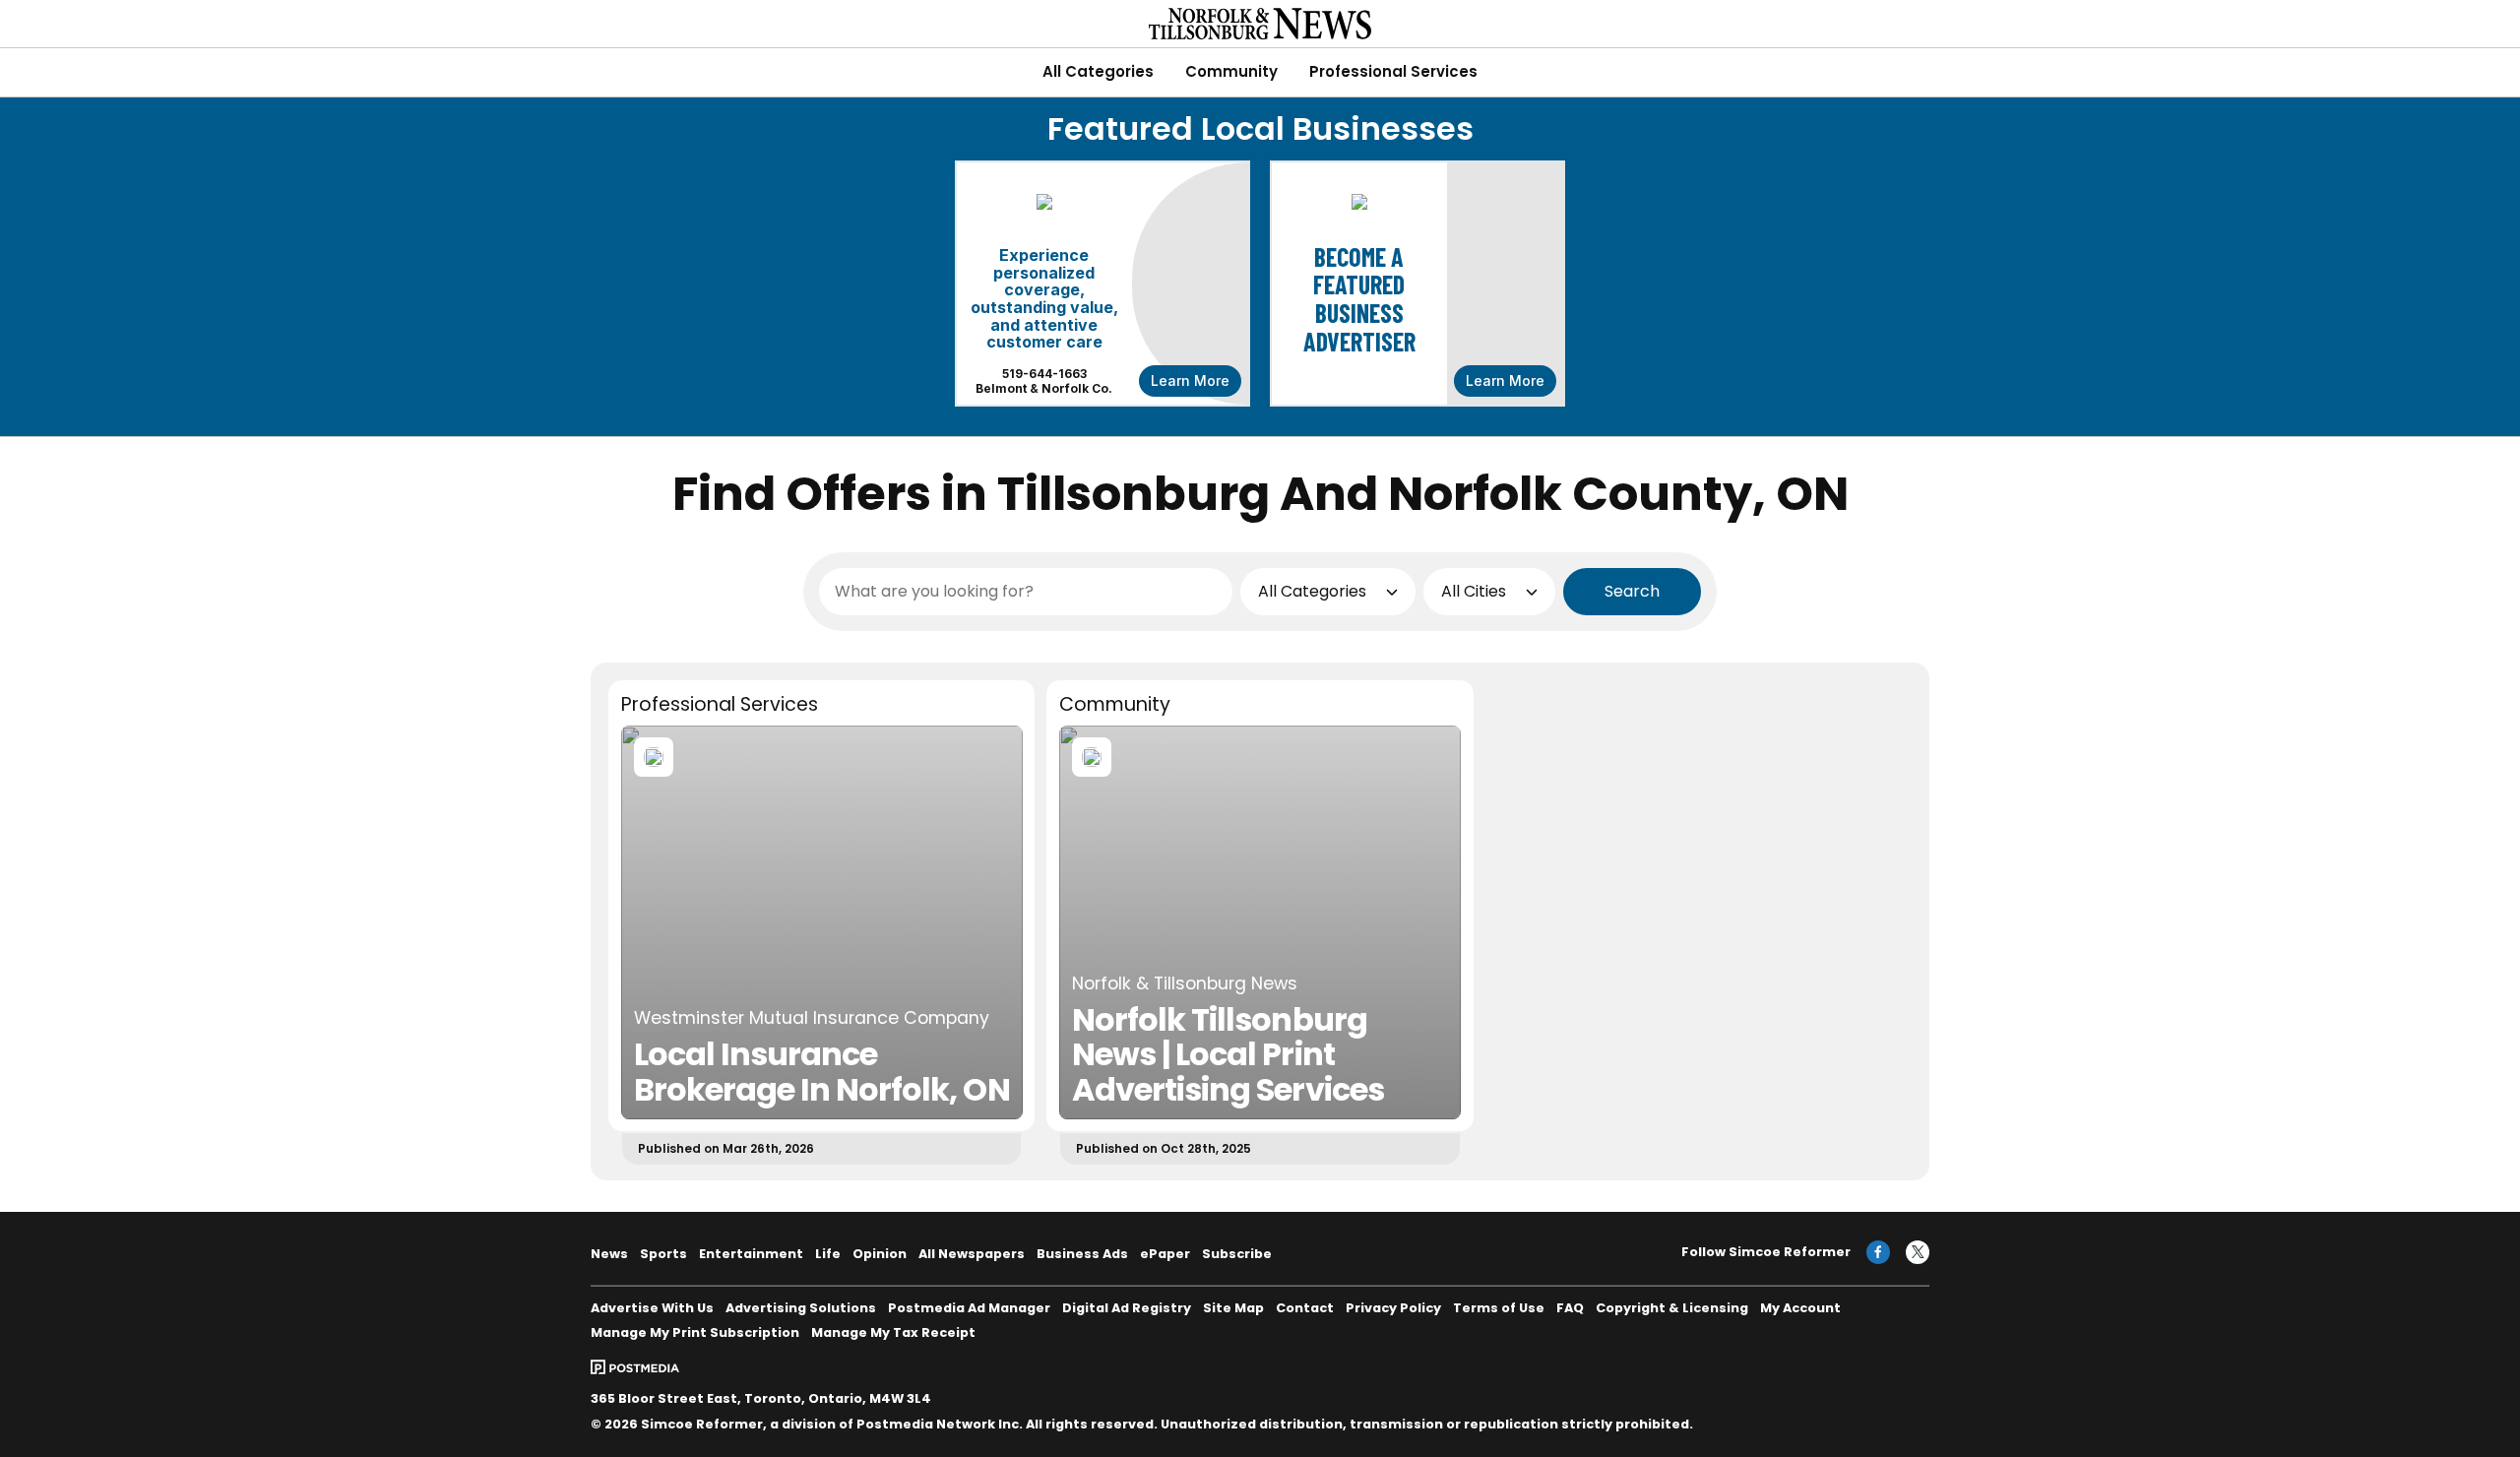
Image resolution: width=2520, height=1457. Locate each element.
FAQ (1570, 1308)
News (609, 1254)
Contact (1305, 1308)
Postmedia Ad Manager (969, 1308)
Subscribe (1237, 1254)
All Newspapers (972, 1254)
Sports (663, 1254)
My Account (1800, 1308)
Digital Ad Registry (1127, 1308)
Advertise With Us (652, 1308)
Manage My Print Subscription (695, 1332)
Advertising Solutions (801, 1308)
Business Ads (1082, 1254)
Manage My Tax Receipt (893, 1332)
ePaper (1165, 1254)
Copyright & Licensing (1672, 1308)
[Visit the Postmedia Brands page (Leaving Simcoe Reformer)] (635, 1367)
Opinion (880, 1254)
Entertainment (751, 1254)
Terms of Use (1499, 1308)
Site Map (1233, 1308)
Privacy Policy (1393, 1308)
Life (828, 1254)
